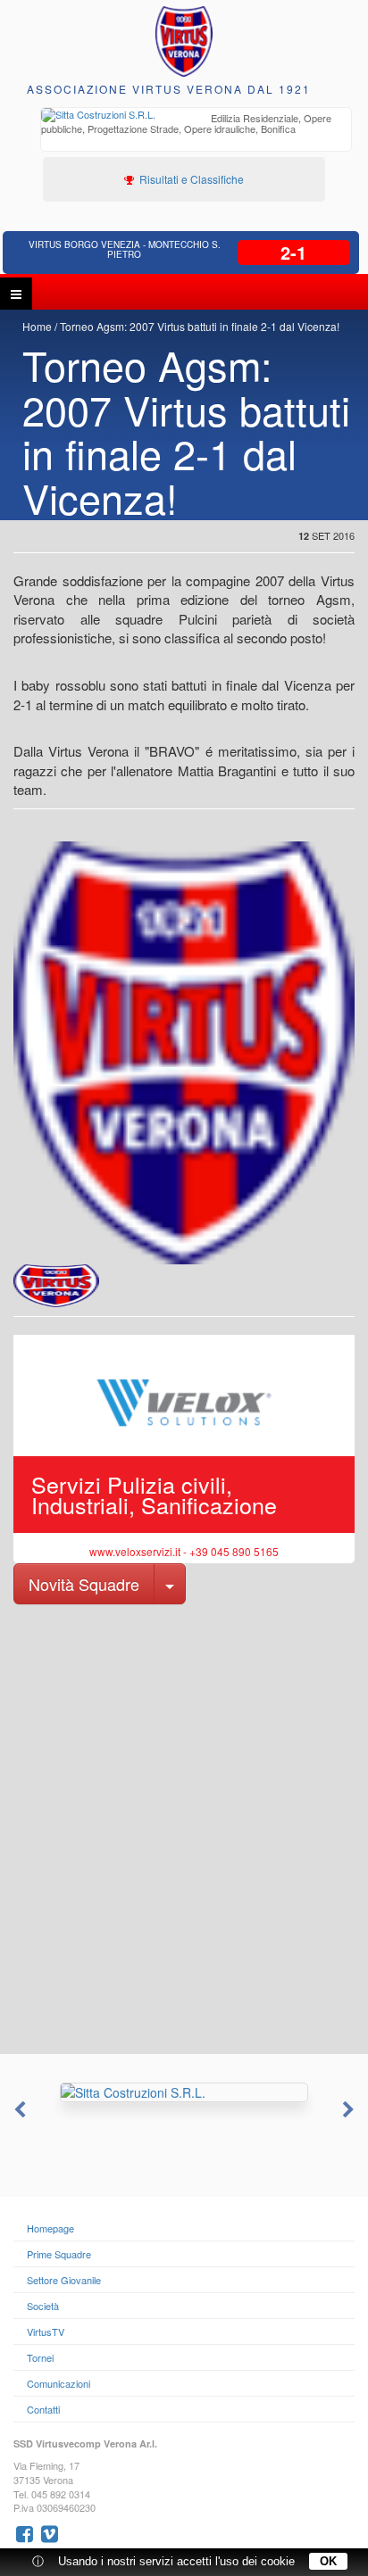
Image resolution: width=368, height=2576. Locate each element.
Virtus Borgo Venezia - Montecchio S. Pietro (125, 249)
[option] (196, 125)
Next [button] (350, 2110)
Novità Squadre (84, 1584)
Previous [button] (18, 2110)
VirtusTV (46, 2332)
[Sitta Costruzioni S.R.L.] (184, 2092)
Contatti (43, 2409)
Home (37, 326)
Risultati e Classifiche (190, 179)
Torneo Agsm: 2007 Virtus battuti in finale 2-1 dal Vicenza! (200, 326)
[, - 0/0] (56, 1286)
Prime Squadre (59, 2254)
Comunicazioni (59, 2383)
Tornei (40, 2357)
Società (43, 2306)
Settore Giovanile (64, 2280)
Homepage (50, 2228)
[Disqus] (184, 1827)
